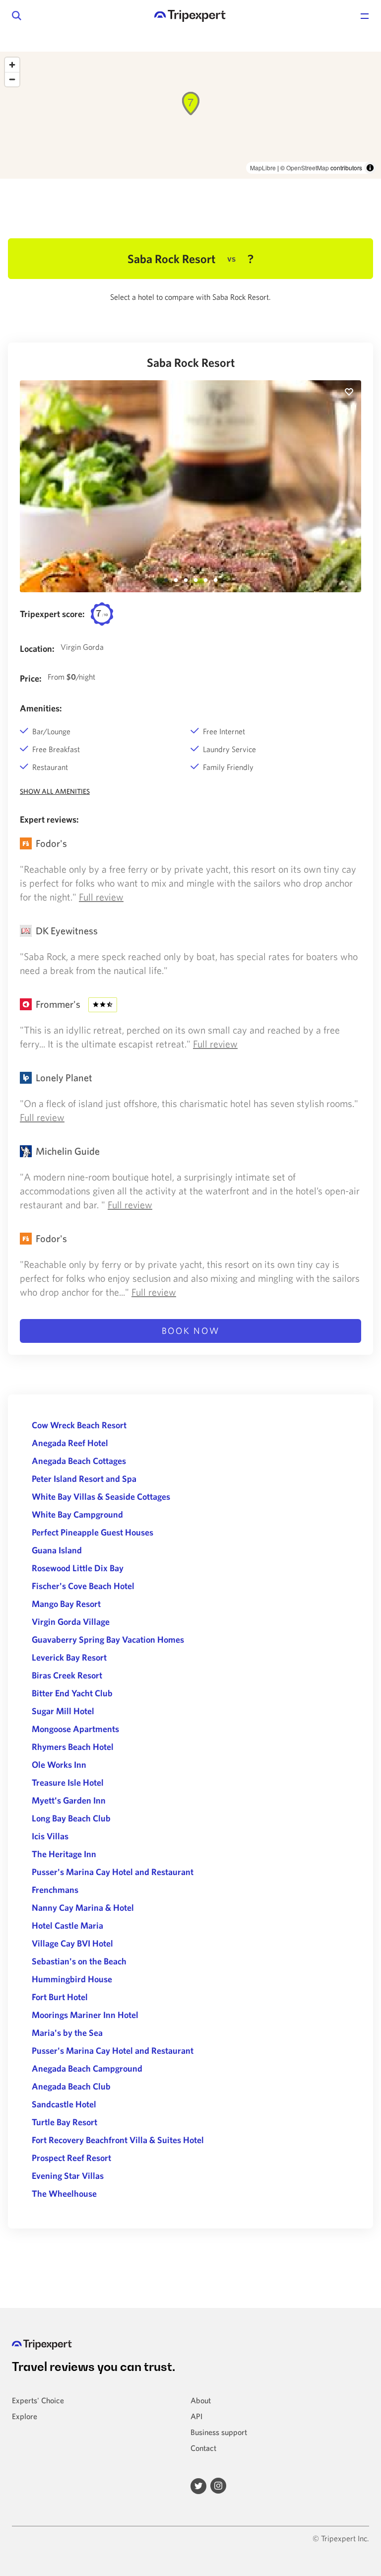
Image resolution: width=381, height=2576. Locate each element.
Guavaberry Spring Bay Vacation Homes (108, 1639)
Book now (191, 1331)
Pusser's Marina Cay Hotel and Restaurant (113, 1872)
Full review (101, 897)
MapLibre (263, 168)
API (196, 2416)
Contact (203, 2448)
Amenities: (41, 708)
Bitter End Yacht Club (72, 1693)
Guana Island (57, 1550)
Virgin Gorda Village (71, 1622)
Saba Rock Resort (191, 362)
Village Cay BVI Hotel (72, 1943)
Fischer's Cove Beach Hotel (83, 1586)
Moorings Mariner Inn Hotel (85, 2015)
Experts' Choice (38, 2400)
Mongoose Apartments (75, 1729)
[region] (190, 115)
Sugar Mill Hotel (63, 1711)
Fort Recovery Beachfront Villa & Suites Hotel (118, 2140)
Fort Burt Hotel (60, 1997)
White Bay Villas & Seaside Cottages (101, 1497)
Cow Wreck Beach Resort (79, 1425)
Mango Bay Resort (66, 1604)
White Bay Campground (77, 1514)
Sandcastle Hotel (64, 2104)
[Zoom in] (12, 65)
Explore (25, 2416)
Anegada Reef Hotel (70, 1443)
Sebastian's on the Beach (79, 1961)
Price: (31, 678)
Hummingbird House (72, 1979)
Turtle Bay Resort (64, 2122)
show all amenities (55, 791)
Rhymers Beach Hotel (73, 1747)
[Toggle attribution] (370, 168)
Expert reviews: (49, 819)
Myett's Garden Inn (69, 1800)
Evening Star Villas (68, 2176)
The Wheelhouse (64, 2193)
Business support (219, 2432)
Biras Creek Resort (67, 1675)
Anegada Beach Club (71, 2086)
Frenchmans (55, 1890)
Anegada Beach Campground (87, 2068)
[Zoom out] (12, 79)
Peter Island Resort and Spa (84, 1479)
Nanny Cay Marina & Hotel (83, 1908)
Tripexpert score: (52, 614)
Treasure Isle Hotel (68, 1782)
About (201, 2400)
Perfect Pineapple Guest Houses (93, 1532)
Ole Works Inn (59, 1765)
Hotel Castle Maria (67, 1925)
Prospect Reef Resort (71, 2158)
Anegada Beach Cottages (79, 1461)
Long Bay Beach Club (71, 1818)
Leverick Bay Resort (69, 1657)
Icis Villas (50, 1836)
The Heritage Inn (64, 1854)
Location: (37, 649)
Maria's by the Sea (67, 2033)
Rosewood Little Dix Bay (78, 1568)
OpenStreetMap (308, 168)
